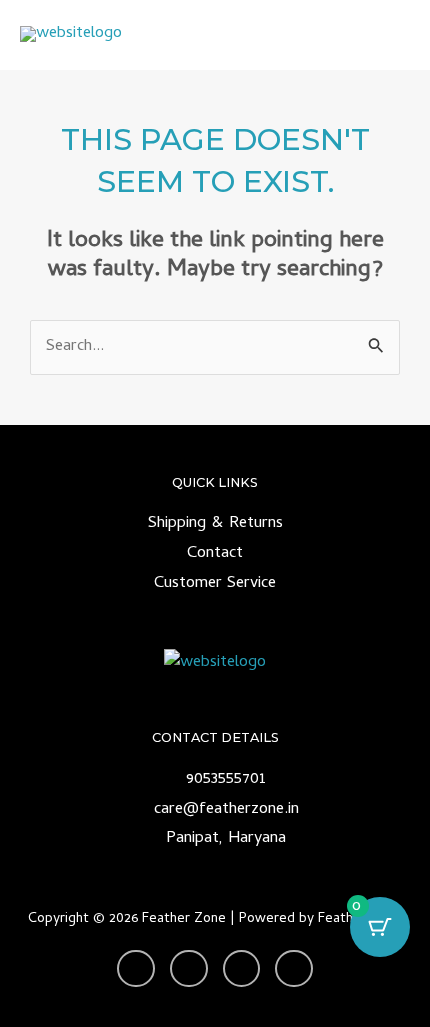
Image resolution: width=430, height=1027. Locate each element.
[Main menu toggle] (388, 35)
